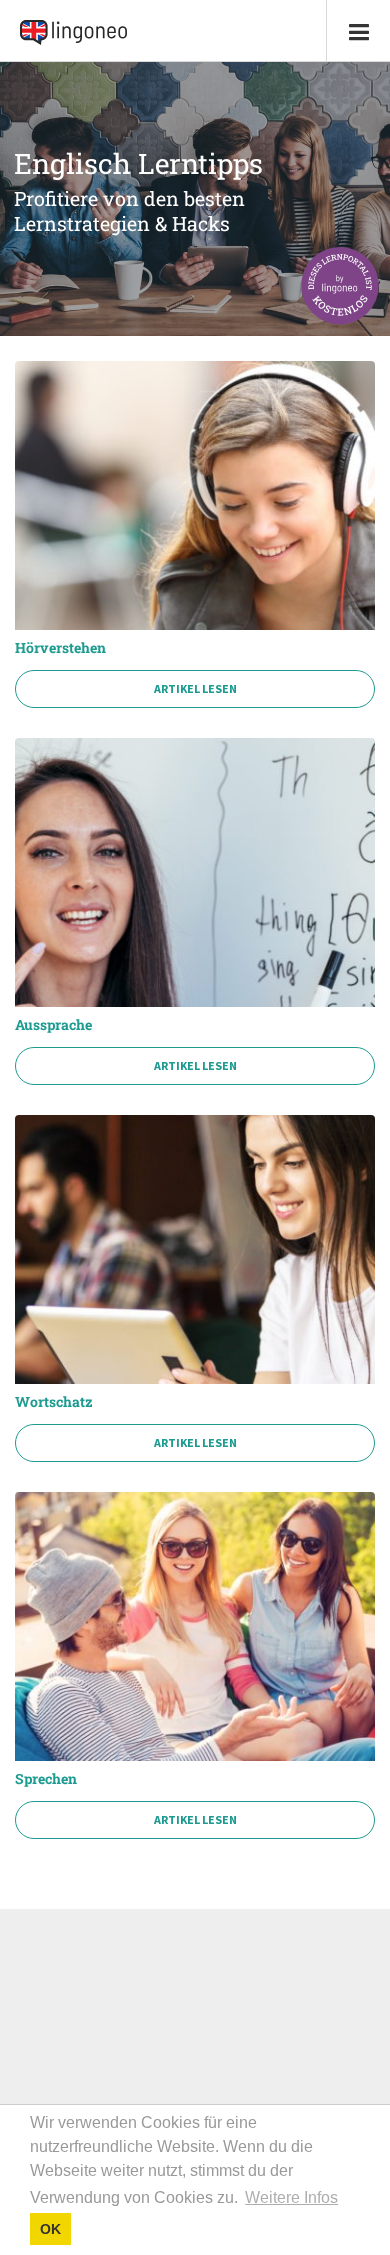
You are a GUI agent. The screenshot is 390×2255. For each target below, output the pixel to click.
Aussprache (53, 1025)
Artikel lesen (195, 688)
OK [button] (50, 2229)
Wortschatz (54, 1402)
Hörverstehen (60, 648)
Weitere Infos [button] (291, 2197)
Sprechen (46, 1779)
